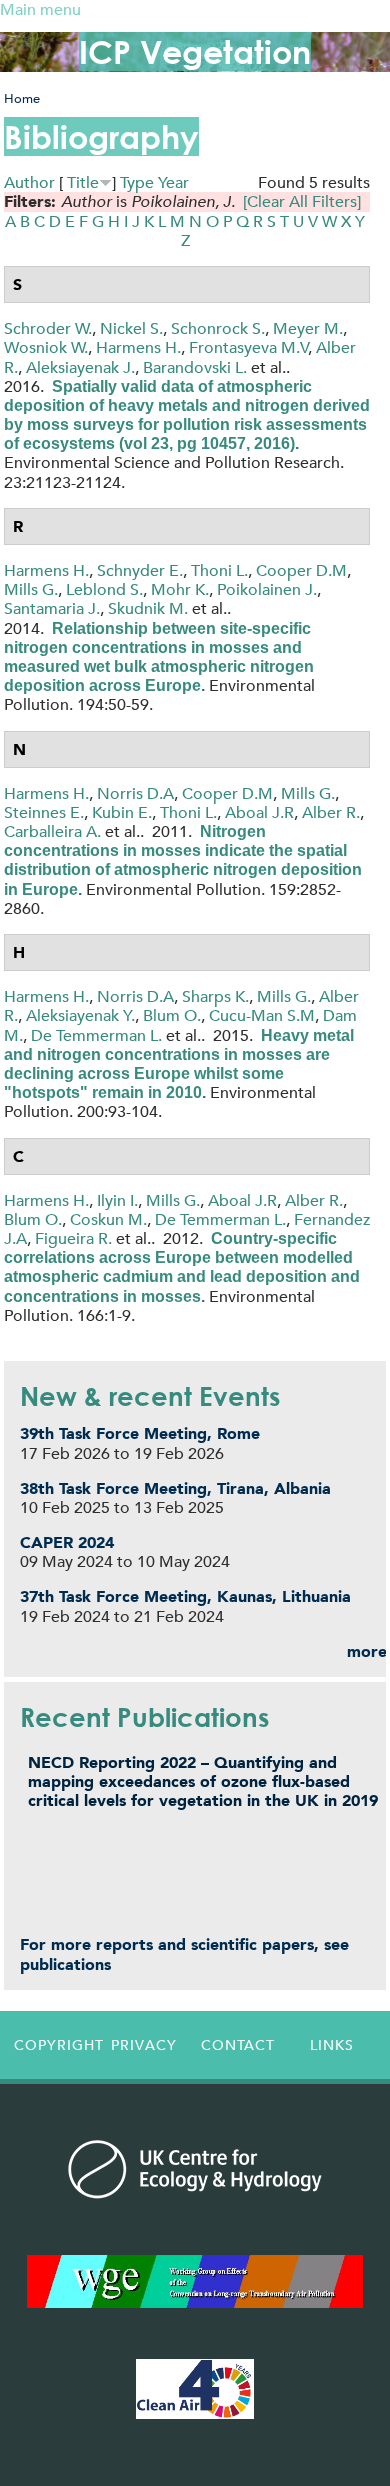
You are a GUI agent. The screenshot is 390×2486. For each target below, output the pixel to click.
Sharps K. (215, 996)
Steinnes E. (44, 812)
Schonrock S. (218, 328)
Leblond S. (104, 589)
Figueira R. (73, 1238)
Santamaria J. (52, 608)
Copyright (56, 2045)
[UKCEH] (195, 2169)
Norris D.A (135, 793)
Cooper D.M (301, 570)
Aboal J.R (259, 812)
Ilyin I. (117, 1200)
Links (332, 2045)
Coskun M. (108, 1219)
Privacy (144, 2045)
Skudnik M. (148, 608)
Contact (238, 2045)
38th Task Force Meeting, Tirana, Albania (175, 1488)
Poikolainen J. (267, 589)
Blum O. (172, 1015)
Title (83, 182)
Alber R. (331, 812)
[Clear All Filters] (302, 201)
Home (22, 98)
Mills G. (31, 589)
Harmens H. (138, 347)
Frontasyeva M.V (249, 347)
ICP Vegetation (195, 51)
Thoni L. (219, 570)
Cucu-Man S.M (262, 1015)
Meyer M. (308, 328)
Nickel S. (131, 328)
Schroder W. (48, 328)
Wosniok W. (46, 347)
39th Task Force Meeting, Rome (140, 1433)
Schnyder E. (140, 570)
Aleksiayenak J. (80, 367)
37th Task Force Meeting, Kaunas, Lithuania (185, 1596)
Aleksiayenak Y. (80, 1015)
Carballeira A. (52, 831)
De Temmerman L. (96, 1035)
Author (29, 182)
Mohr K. (180, 589)
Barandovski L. (195, 367)
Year (173, 182)
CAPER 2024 (67, 1542)
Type (137, 182)
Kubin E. (122, 812)
